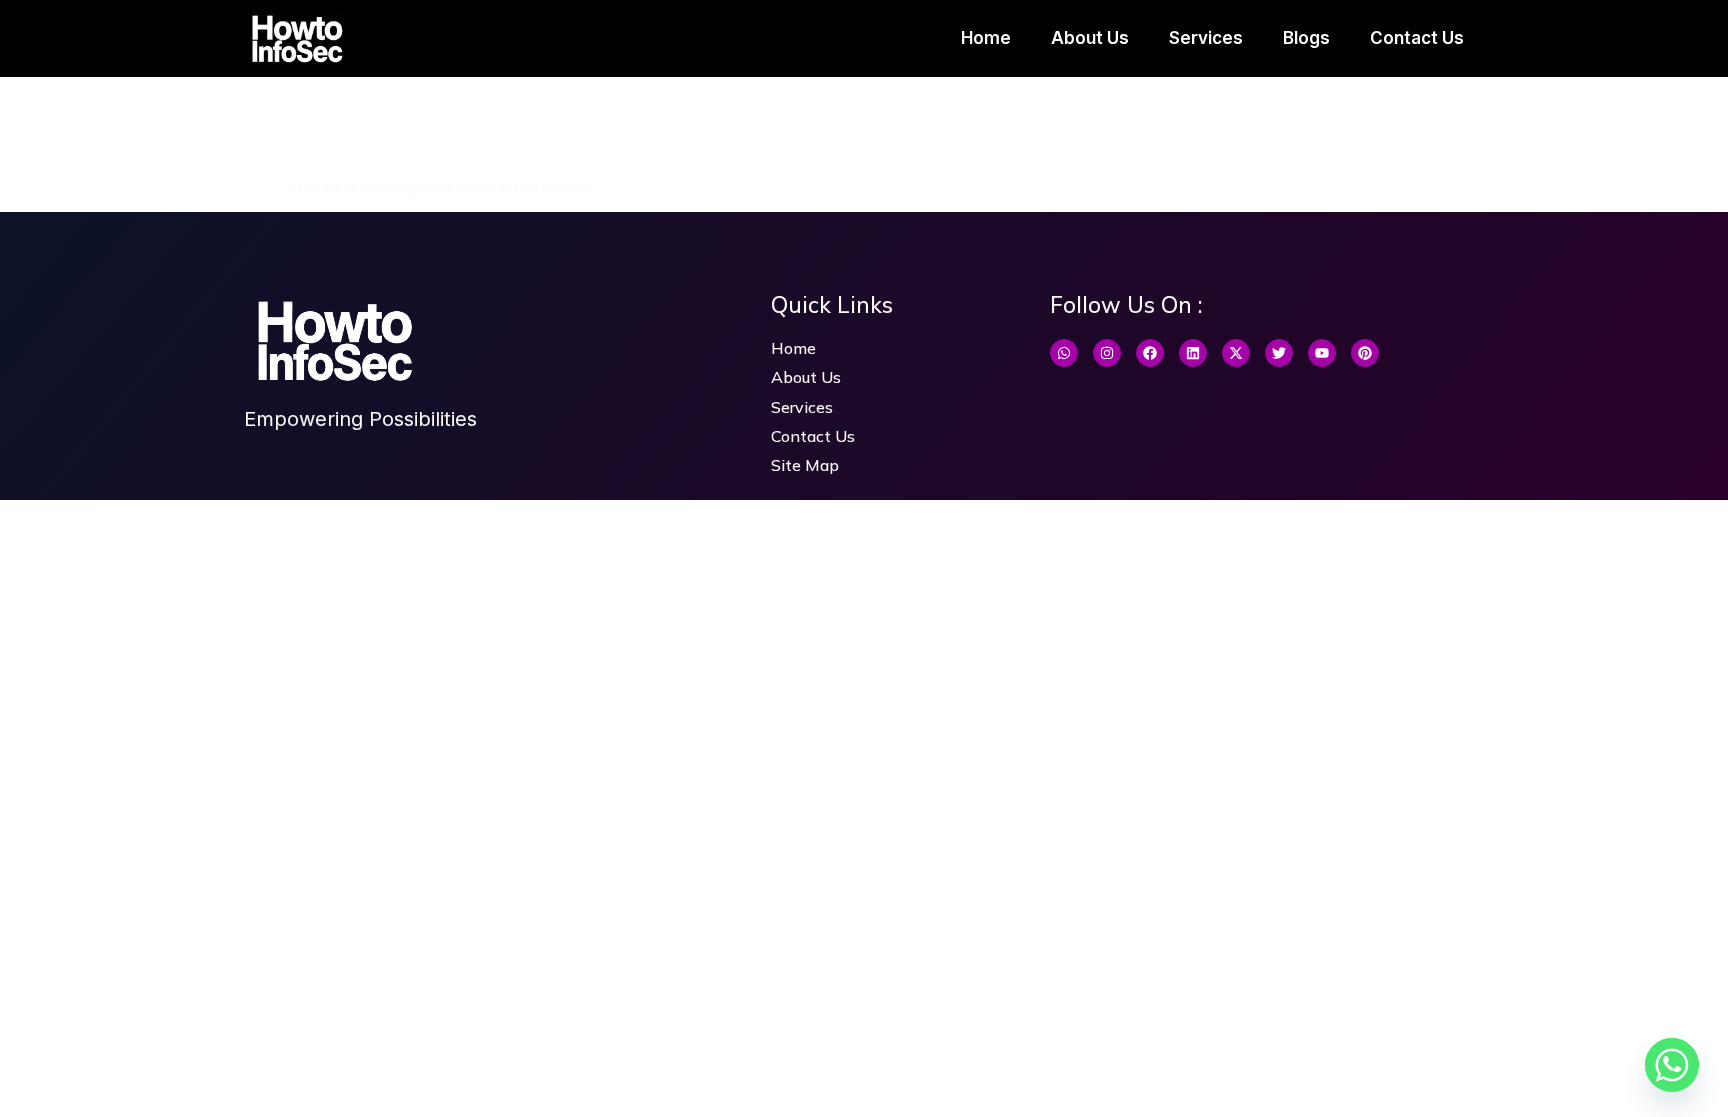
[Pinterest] (1365, 353)
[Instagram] (1107, 353)
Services (1206, 38)
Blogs (1306, 38)
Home (986, 38)
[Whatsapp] (1064, 353)
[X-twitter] (1236, 353)
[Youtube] (1322, 353)
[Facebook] (1150, 353)
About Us (1090, 38)
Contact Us (1417, 38)
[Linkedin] (1193, 353)
